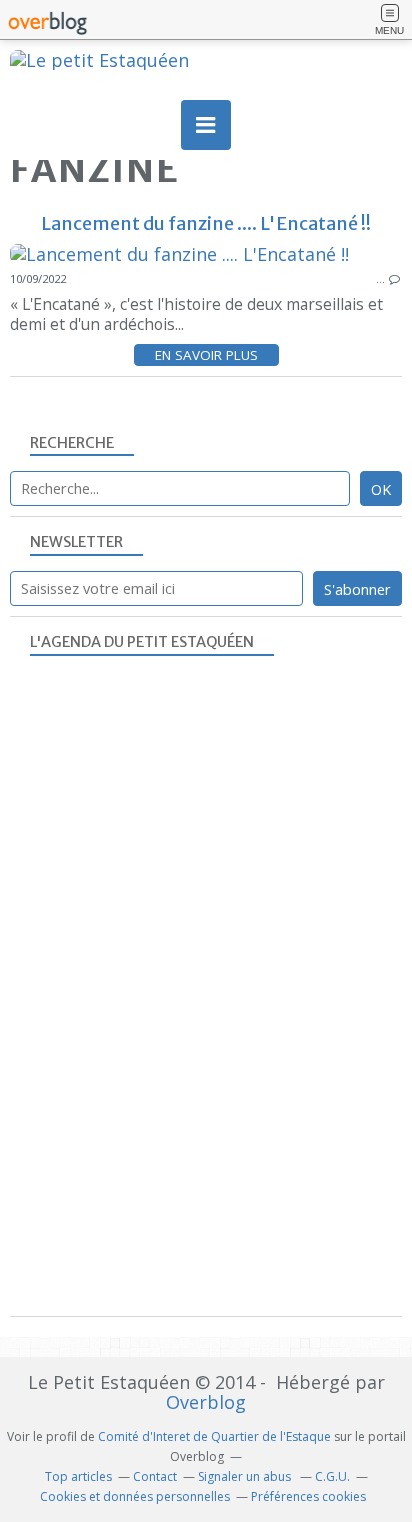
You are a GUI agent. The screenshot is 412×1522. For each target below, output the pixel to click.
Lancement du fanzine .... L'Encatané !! (206, 223)
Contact (155, 1476)
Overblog (206, 1402)
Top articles (78, 1476)
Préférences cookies (308, 1496)
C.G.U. (332, 1476)
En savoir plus (206, 355)
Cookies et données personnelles (135, 1496)
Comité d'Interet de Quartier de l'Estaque (214, 1436)
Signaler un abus (246, 1476)
